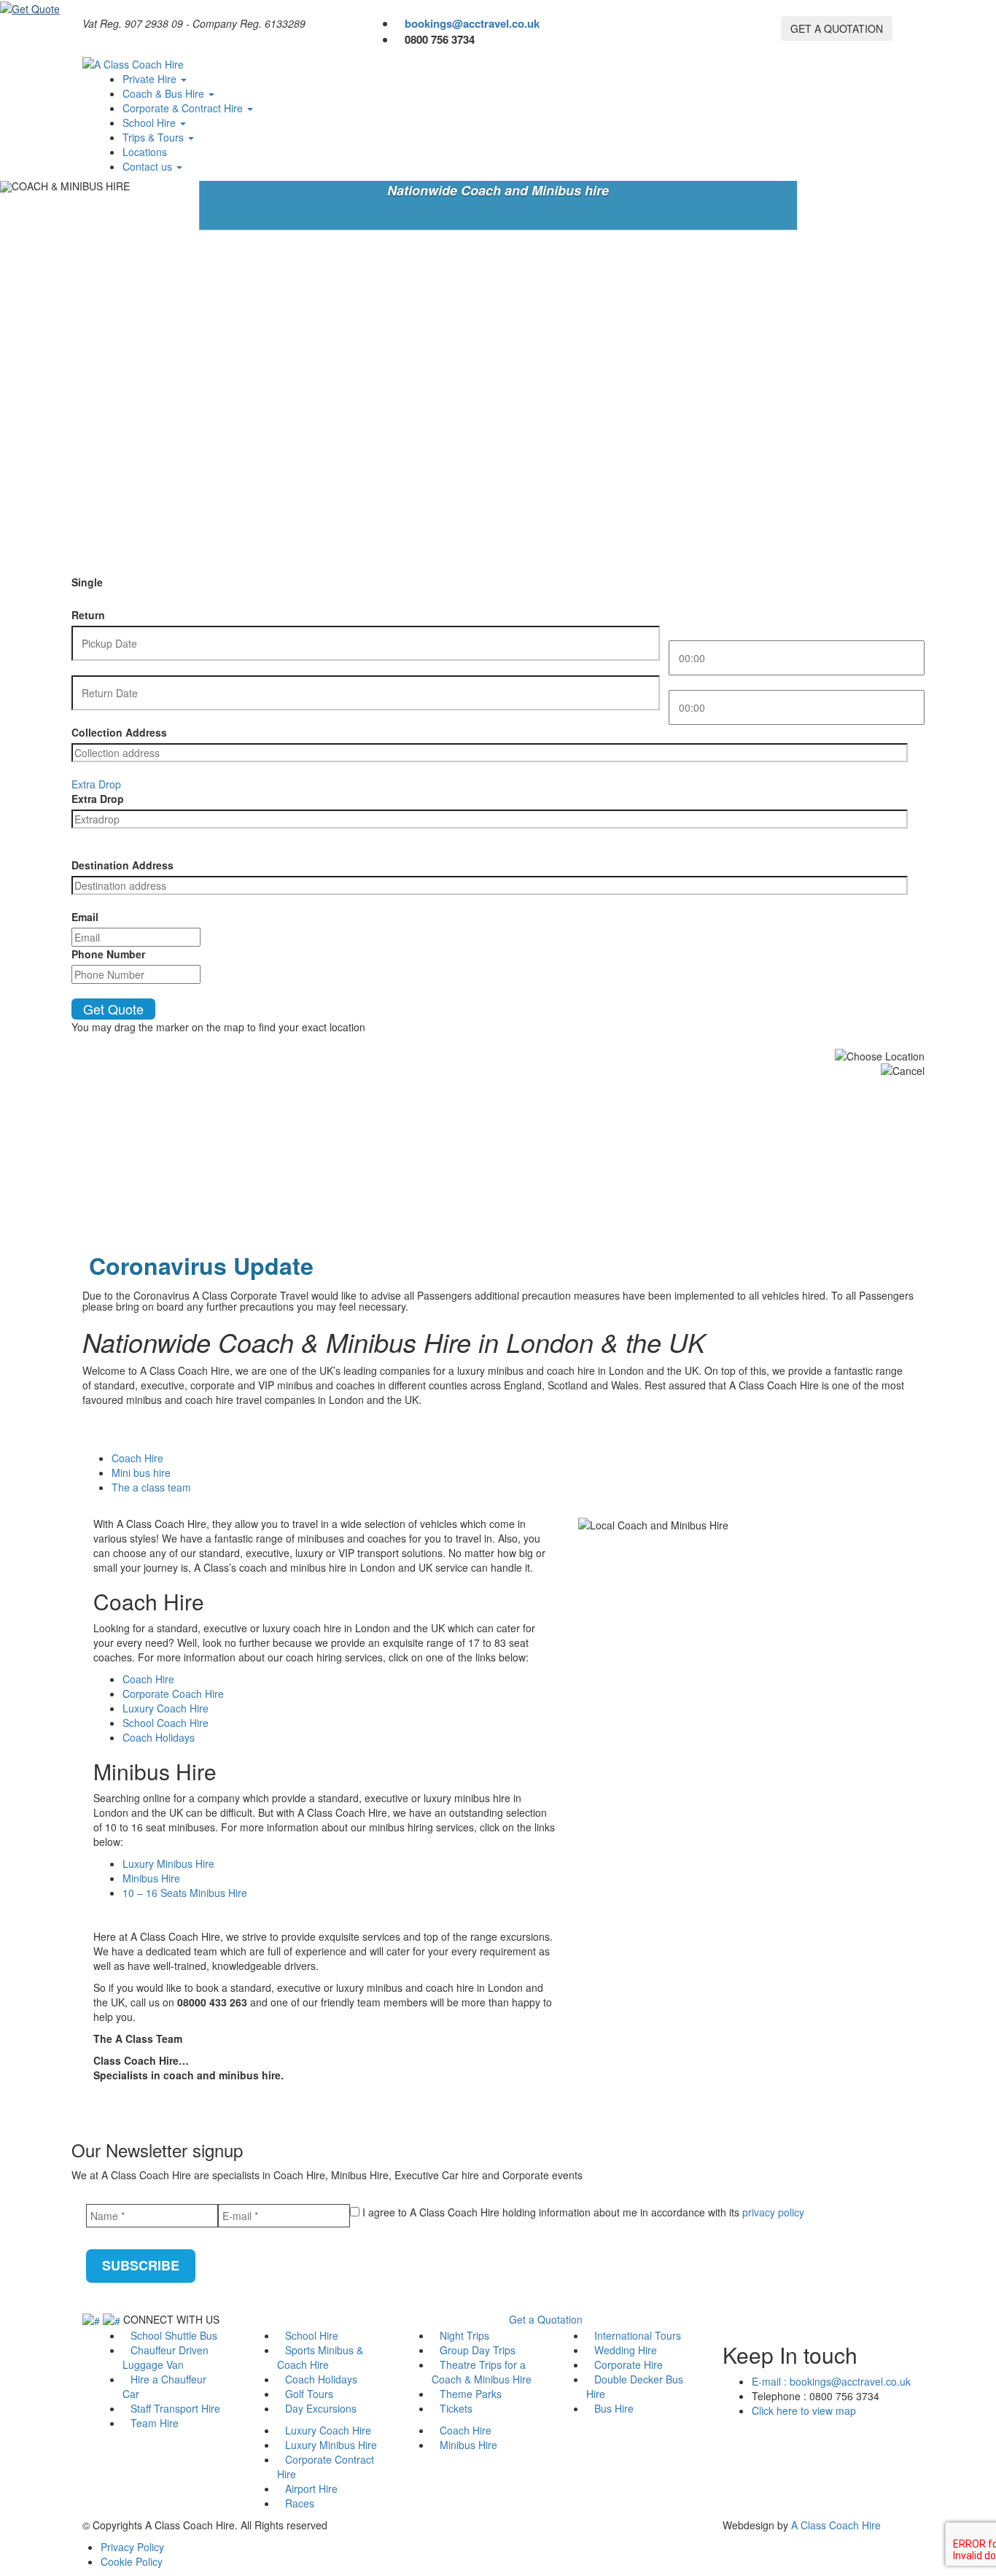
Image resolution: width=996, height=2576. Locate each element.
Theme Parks (471, 2394)
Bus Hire (614, 2408)
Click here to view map (804, 2410)
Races (300, 2503)
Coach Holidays (159, 1737)
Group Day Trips (478, 2350)
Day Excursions (321, 2408)
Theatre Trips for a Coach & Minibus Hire (482, 2372)
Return (88, 615)
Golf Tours (309, 2394)
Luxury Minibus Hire (168, 1863)
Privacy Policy (132, 2547)
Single (87, 582)
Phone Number (108, 954)
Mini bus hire (141, 1473)
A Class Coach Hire (836, 2525)
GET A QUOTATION (837, 28)
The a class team (151, 1487)
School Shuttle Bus (174, 2335)
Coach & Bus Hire (165, 93)
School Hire (151, 123)
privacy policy (773, 2212)
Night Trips (464, 2335)
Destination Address (122, 865)
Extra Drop (98, 799)
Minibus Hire (151, 1878)
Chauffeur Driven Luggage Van (166, 2357)
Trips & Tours (155, 137)
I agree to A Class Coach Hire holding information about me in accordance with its (582, 2212)
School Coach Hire (166, 1723)
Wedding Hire (626, 2350)
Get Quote (113, 1009)
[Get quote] (30, 7)
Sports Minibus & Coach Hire (320, 2357)
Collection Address (119, 732)
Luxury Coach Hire (166, 1708)
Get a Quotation (546, 2319)
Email (85, 917)
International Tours (638, 2335)
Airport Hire (311, 2488)
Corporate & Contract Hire (184, 108)
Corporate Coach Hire (173, 1694)
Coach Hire (137, 1458)
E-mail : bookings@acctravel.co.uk (831, 2381)
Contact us (149, 166)
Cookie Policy (132, 2561)
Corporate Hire (629, 2364)
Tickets (456, 2408)
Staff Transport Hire (175, 2408)
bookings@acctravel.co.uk (472, 23)
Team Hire (155, 2423)
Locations (145, 152)
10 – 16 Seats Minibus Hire (185, 1893)
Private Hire (151, 79)
